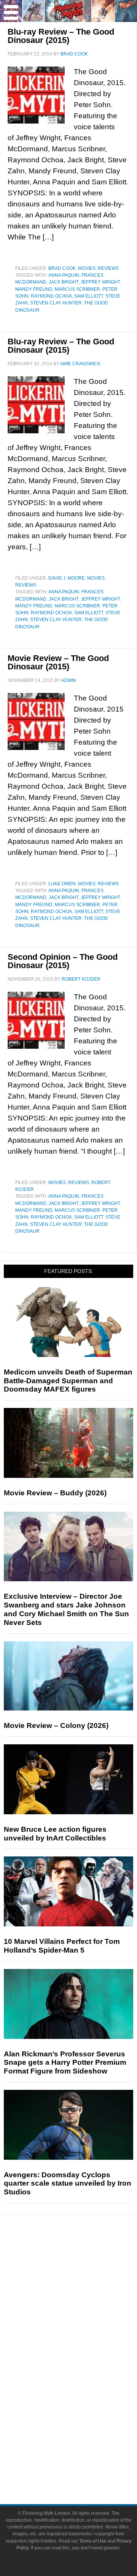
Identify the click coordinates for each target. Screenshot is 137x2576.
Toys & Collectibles (84, 2401)
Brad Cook (62, 268)
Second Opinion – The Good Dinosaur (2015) (63, 961)
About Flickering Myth (84, 2439)
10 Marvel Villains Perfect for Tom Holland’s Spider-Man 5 (62, 1946)
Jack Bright (64, 282)
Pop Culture (84, 2337)
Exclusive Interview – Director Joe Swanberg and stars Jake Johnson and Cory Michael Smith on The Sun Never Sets (66, 1609)
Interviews (84, 2310)
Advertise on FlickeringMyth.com (84, 2452)
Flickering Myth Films (84, 2415)
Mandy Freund (34, 289)
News (84, 2260)
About (84, 2428)
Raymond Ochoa (51, 296)
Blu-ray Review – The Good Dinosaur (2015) (61, 36)
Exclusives (84, 2324)
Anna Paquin (64, 275)
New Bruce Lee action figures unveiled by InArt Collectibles (55, 1834)
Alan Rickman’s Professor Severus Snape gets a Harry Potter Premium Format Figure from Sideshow (65, 2063)
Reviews (108, 268)
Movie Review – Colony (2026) (56, 1726)
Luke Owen (62, 884)
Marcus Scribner (77, 289)
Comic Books (84, 2375)
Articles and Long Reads (84, 2297)
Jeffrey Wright (100, 282)
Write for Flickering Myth (84, 2466)
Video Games (84, 2388)
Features (84, 2286)
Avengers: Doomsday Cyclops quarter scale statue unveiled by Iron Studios (68, 2184)
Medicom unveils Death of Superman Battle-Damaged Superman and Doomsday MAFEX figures (68, 1381)
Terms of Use (93, 2541)
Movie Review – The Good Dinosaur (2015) (58, 662)
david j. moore (67, 578)
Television (84, 2361)
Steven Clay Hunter (56, 303)
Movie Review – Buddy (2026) (55, 1493)
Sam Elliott (89, 296)
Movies (87, 268)
